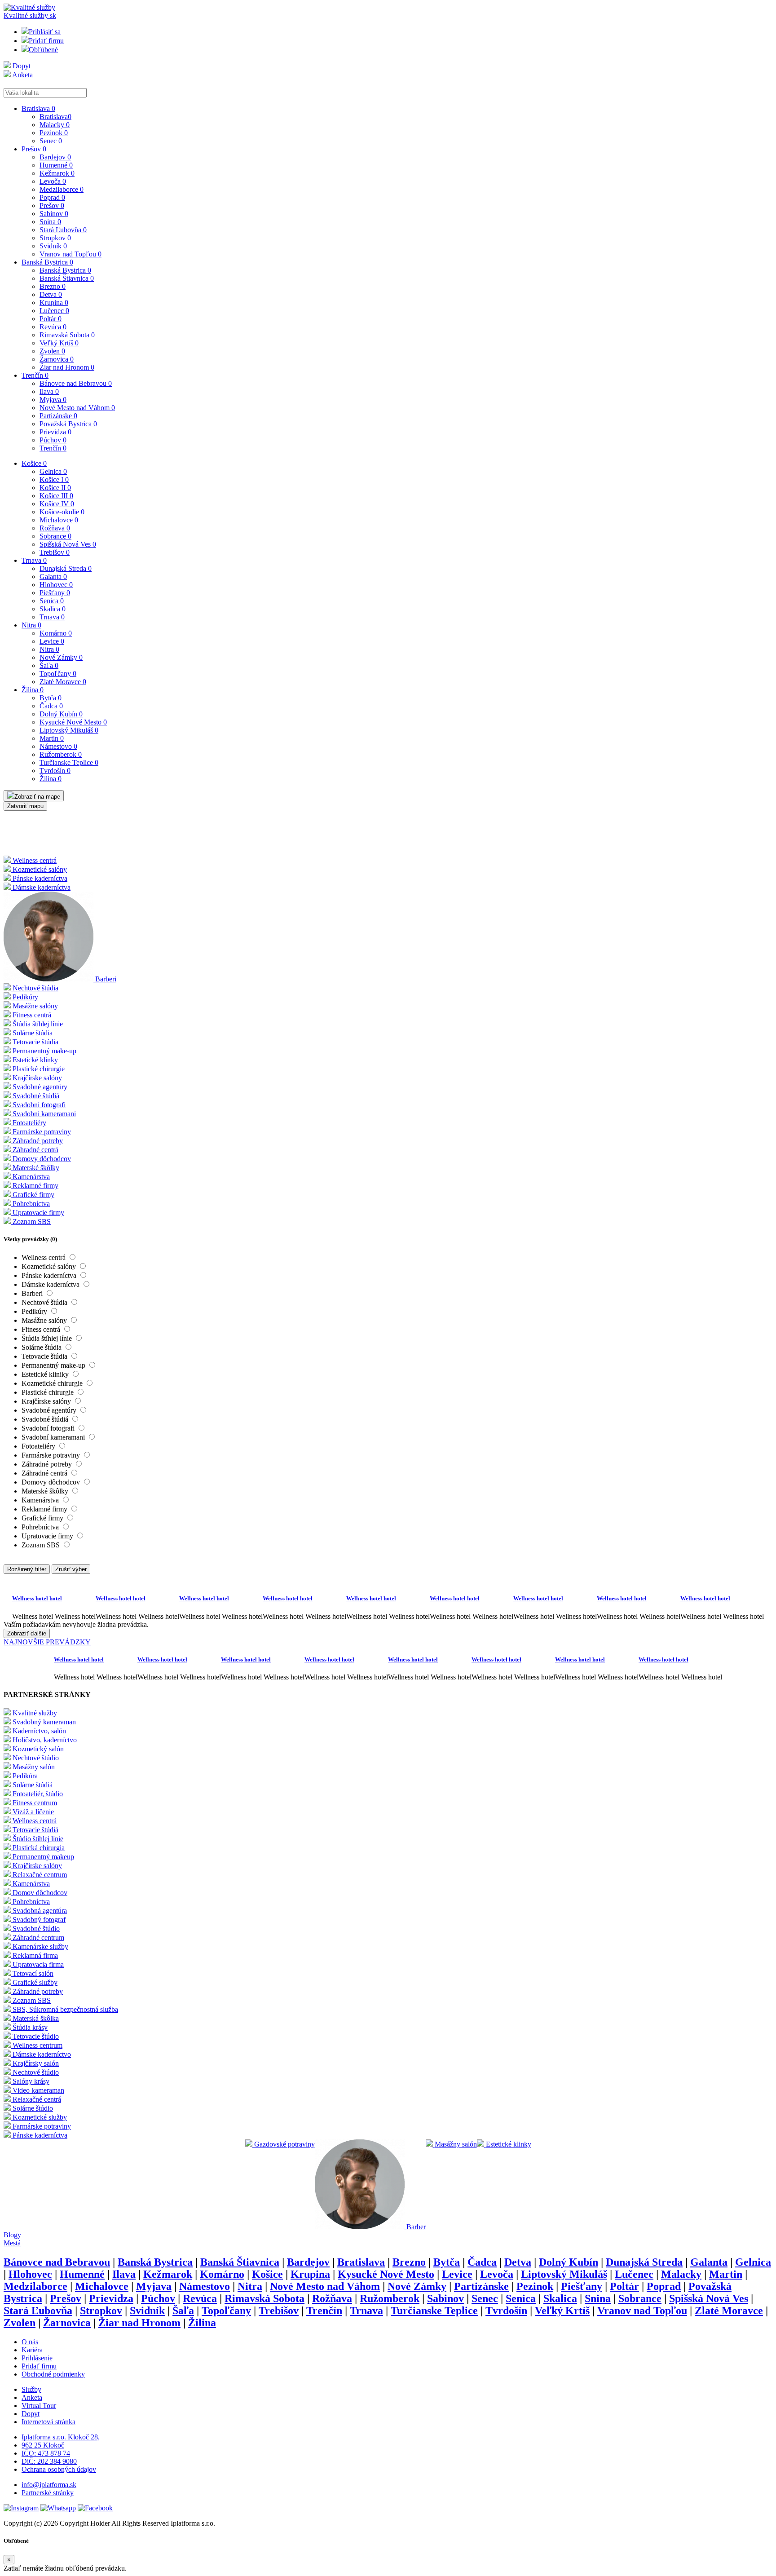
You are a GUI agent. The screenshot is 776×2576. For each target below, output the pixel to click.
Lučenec (54, 311)
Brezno (53, 286)
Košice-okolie (62, 512)
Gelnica (53, 471)
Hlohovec (56, 585)
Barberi (33, 1293)
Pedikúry (35, 1311)
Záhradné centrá (45, 1473)
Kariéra (32, 2350)
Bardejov (55, 157)
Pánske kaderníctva (50, 1275)
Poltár (51, 319)
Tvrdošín (55, 771)
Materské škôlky (46, 1491)
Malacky (55, 125)
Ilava (49, 391)
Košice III (56, 496)
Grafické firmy (43, 1518)
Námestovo (58, 746)
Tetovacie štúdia (45, 1356)
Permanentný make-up (54, 1365)
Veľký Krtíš (59, 343)
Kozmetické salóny (50, 1266)
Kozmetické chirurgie (53, 1383)
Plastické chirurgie (48, 1392)
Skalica (53, 609)
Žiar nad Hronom (67, 367)
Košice (34, 463)
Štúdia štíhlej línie (48, 1338)
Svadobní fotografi (49, 1428)
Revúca (53, 327)
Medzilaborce (62, 189)
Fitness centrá (42, 1329)
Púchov (53, 440)
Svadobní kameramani (54, 1437)
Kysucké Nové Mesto (73, 722)
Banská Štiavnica (67, 278)
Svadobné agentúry (50, 1410)
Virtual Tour (39, 2406)
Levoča (53, 181)
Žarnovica (57, 359)
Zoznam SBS (42, 1545)
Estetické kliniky (46, 1374)
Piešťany (55, 593)
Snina (50, 222)
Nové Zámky (61, 657)
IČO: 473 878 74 (46, 2453)
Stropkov (55, 238)
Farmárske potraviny (52, 1455)
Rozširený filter (27, 1569)
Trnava (34, 560)
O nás (30, 2342)
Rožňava (55, 528)
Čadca (51, 706)
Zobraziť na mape (37, 797)
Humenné (56, 165)
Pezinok (54, 133)
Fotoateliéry (39, 1446)
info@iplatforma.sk (49, 2485)
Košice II (55, 488)
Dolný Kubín (61, 714)
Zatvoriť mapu (25, 806)
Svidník (53, 246)
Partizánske (58, 416)
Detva (51, 294)
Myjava (53, 400)
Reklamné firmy (45, 1509)
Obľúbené (43, 50)
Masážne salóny (45, 1320)
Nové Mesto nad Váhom (77, 408)
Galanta (53, 577)
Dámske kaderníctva (51, 1284)
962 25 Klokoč (43, 2445)
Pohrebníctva (41, 1527)
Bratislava (38, 108)
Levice (52, 641)
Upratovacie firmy (48, 1536)
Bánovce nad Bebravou (76, 383)
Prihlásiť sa (45, 32)
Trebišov (55, 552)
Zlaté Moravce (63, 682)
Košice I (54, 479)
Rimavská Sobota (67, 335)
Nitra (31, 625)
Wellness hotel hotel (37, 1598)
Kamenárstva (41, 1500)
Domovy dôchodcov (52, 1482)
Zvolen (52, 351)
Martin (52, 738)
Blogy (12, 2235)
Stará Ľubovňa (63, 230)
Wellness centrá (44, 1257)
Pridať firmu (46, 41)
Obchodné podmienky (53, 2374)
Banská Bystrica (47, 262)
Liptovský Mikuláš (69, 730)
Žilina (33, 690)
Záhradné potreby (48, 1464)
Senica (52, 601)
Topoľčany (58, 674)
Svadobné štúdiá (46, 1419)
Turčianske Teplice (69, 762)
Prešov (34, 149)
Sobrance (55, 536)
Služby (31, 2389)
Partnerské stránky (48, 2493)
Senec (51, 141)
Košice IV (57, 504)
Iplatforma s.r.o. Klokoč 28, (61, 2437)
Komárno (56, 633)
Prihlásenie (37, 2358)
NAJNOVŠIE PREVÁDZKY (47, 1642)
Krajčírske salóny (47, 1401)
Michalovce (59, 520)
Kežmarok (57, 173)
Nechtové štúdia (45, 1302)
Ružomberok (61, 754)
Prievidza (55, 432)
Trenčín (35, 375)
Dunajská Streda (66, 568)
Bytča (51, 698)
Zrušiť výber (71, 1569)
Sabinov (54, 214)
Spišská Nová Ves (68, 544)
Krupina (54, 303)
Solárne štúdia (42, 1347)
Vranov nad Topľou (71, 254)
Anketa (22, 75)
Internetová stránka (48, 2422)
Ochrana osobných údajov (59, 2469)
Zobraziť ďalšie (27, 1633)
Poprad (52, 197)
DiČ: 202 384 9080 (49, 2461)
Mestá (12, 2243)
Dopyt (21, 66)
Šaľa (49, 665)
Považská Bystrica (68, 424)
